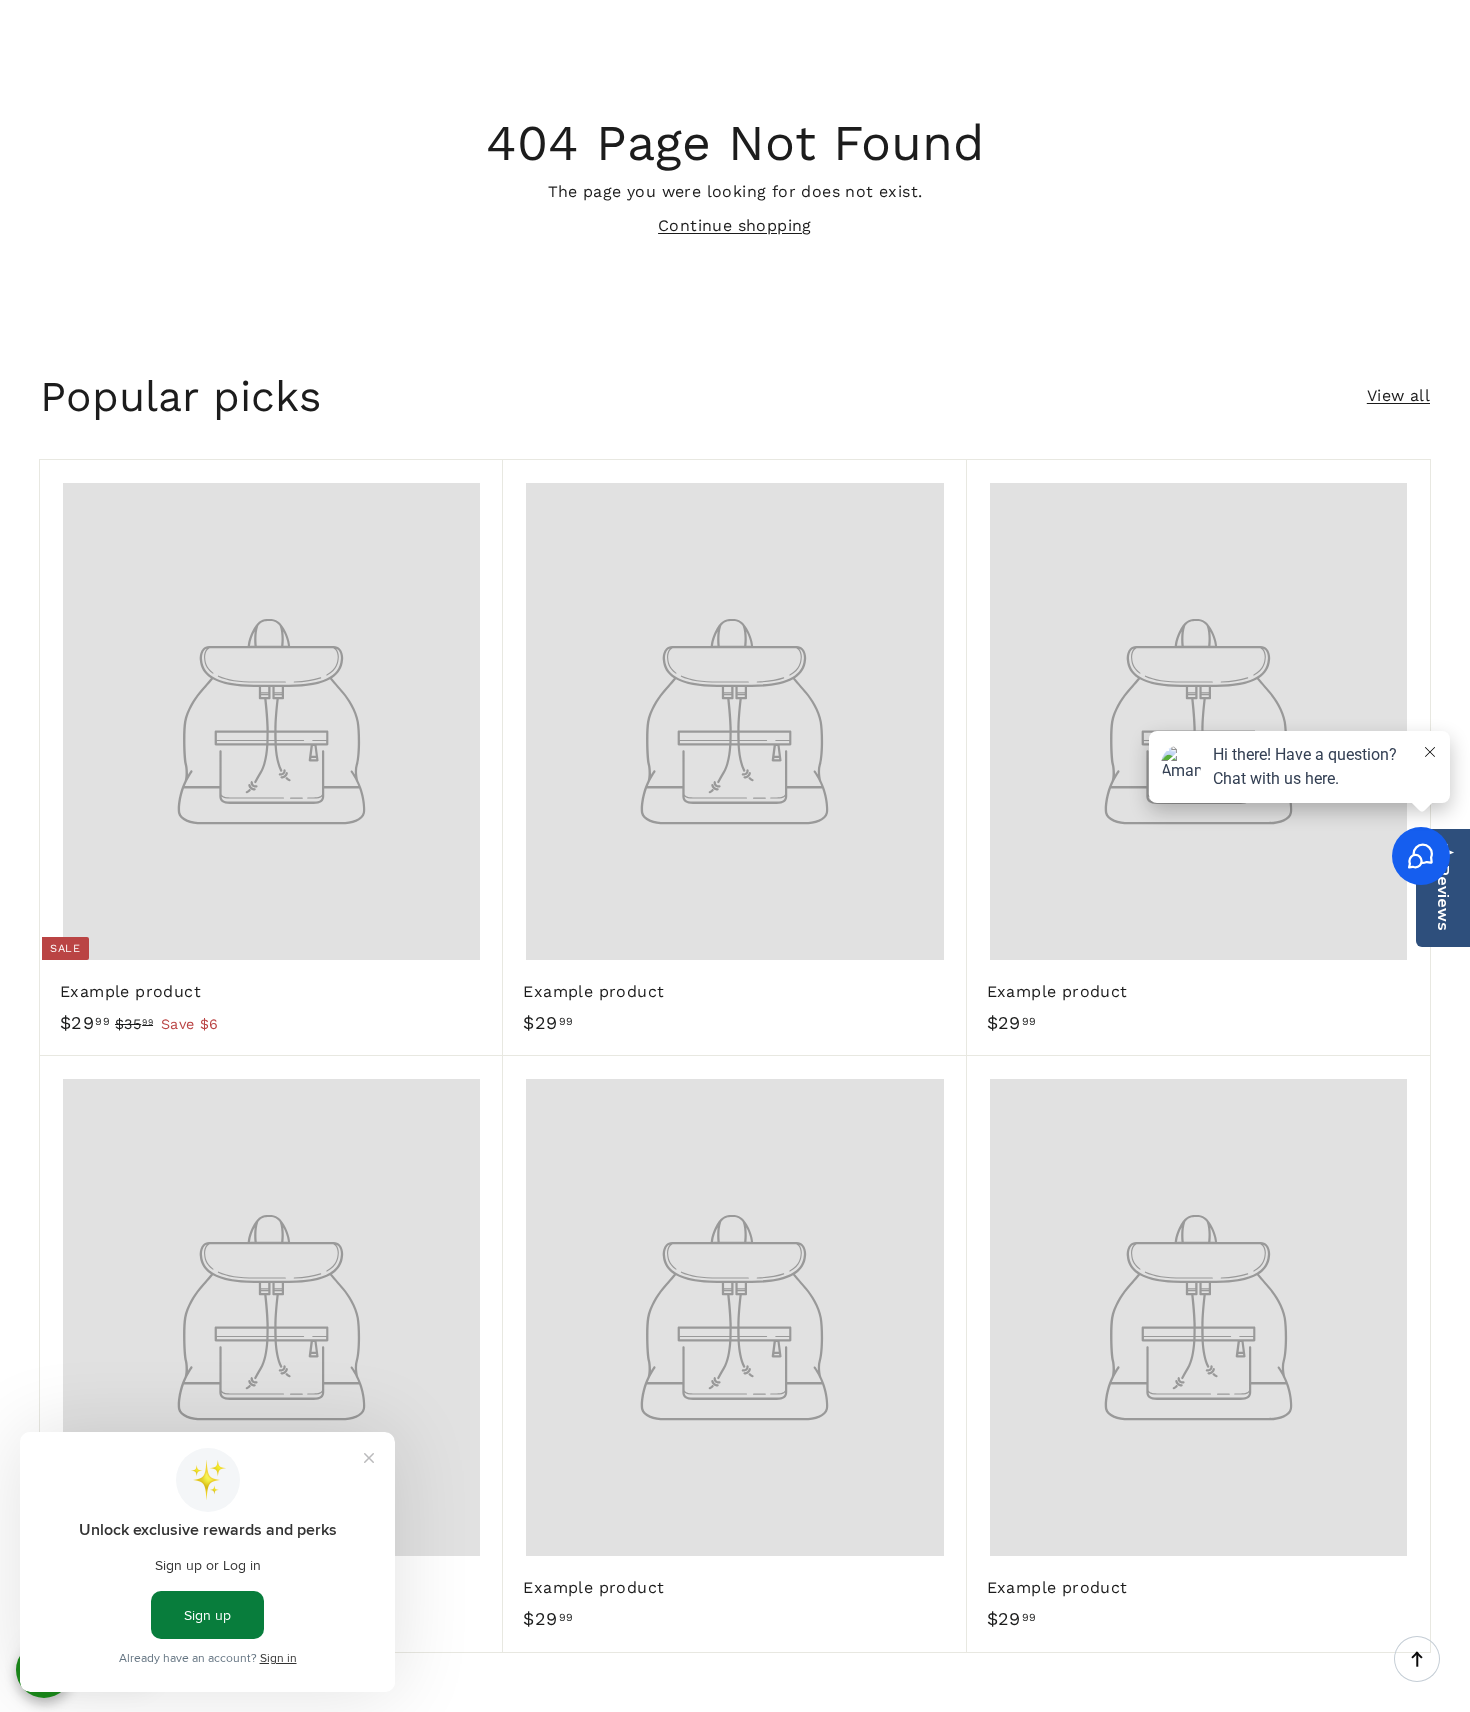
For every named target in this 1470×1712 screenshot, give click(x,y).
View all (1398, 395)
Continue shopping (735, 225)
